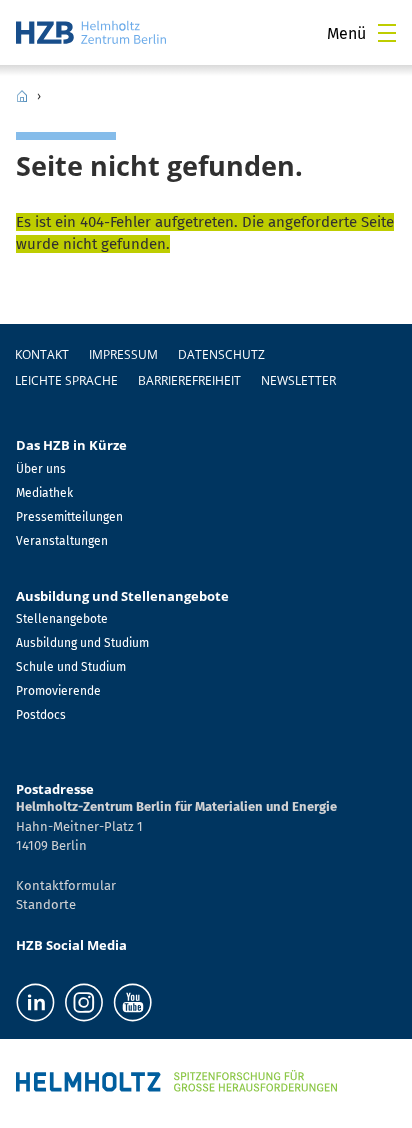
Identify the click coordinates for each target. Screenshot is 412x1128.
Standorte (46, 904)
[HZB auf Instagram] (84, 1002)
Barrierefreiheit (189, 380)
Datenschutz (221, 354)
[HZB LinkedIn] (35, 1002)
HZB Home (22, 96)
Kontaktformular (66, 885)
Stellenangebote (62, 619)
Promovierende (58, 691)
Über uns (41, 469)
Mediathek (44, 493)
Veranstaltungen (62, 541)
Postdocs (41, 715)
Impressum (123, 354)
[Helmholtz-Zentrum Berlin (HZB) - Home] (91, 32)
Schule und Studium (71, 667)
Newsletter (298, 380)
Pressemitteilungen (69, 517)
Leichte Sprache (66, 380)
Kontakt (42, 354)
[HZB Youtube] (132, 1002)
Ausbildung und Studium (82, 643)
